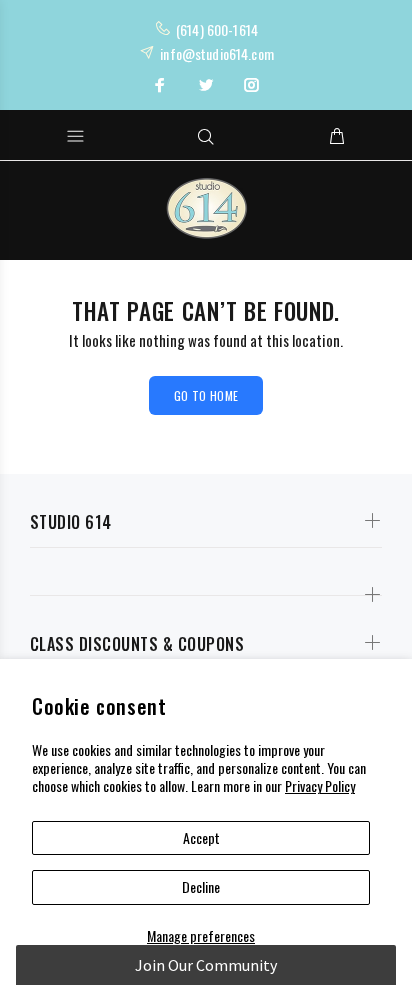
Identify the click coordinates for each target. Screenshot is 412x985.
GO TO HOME (206, 395)
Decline (201, 886)
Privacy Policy (320, 785)
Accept (201, 837)
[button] (205, 965)
